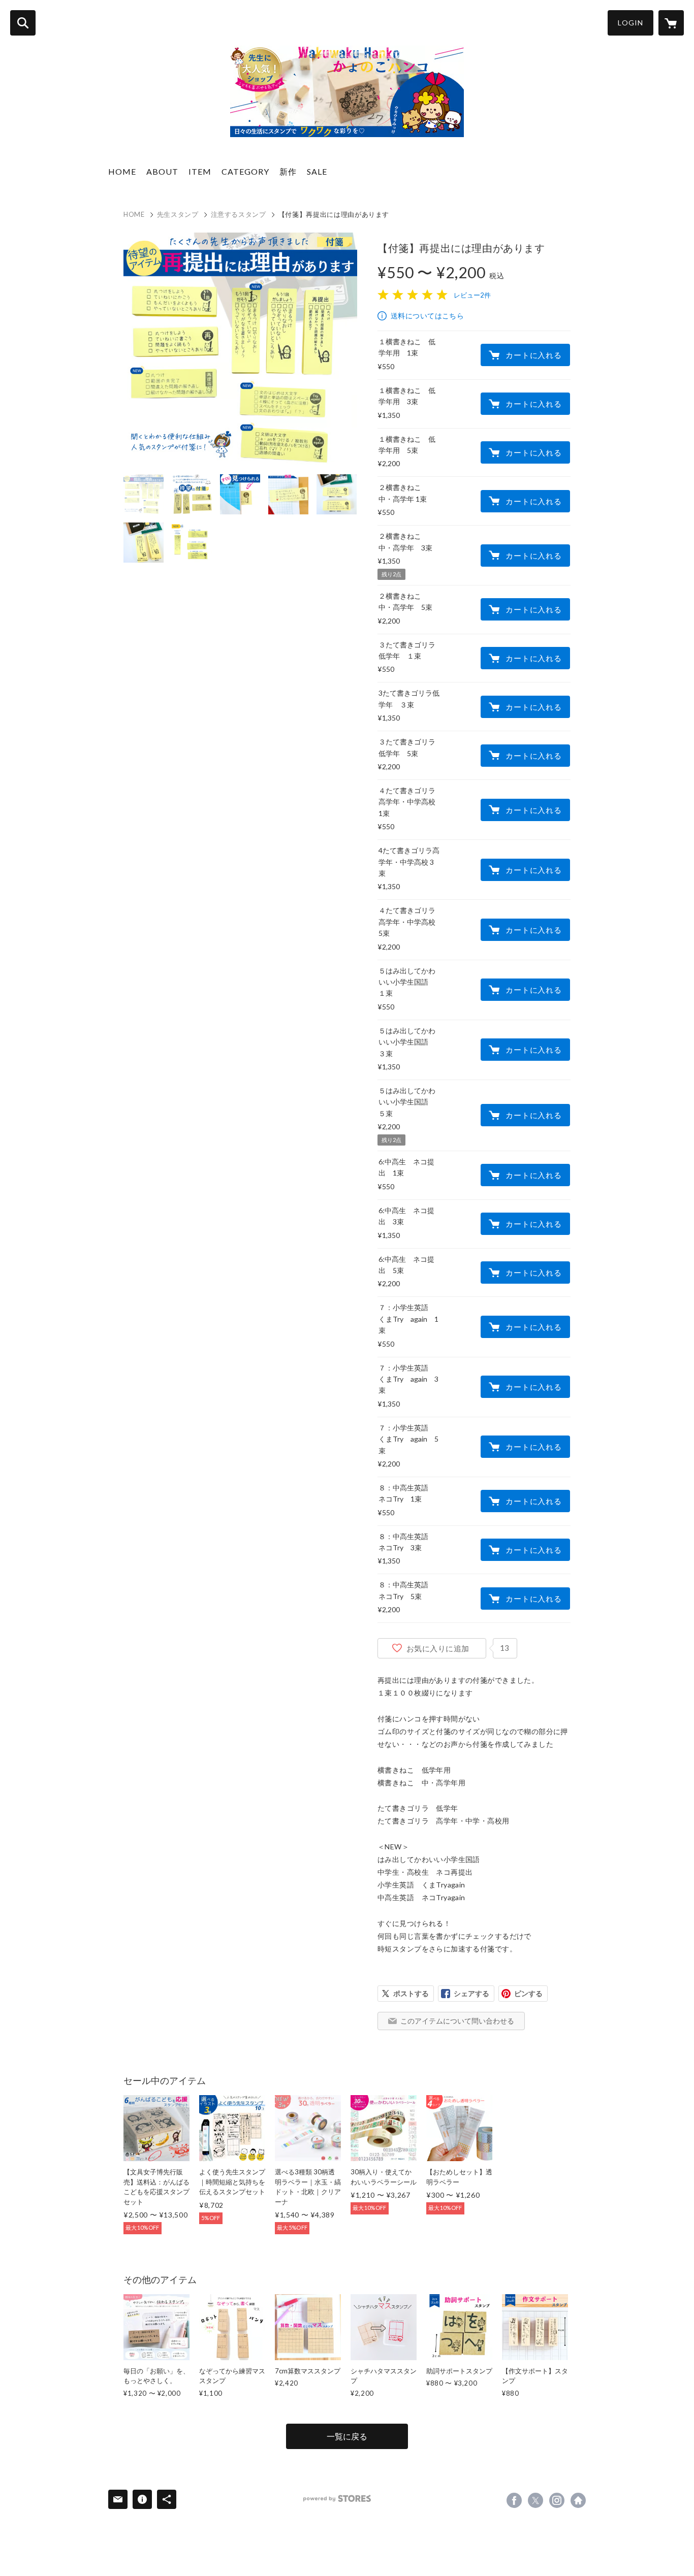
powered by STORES (337, 2499)
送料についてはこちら (427, 316)
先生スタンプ (178, 214)
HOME (122, 171)
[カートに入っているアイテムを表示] (671, 23)
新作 (288, 171)
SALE (317, 171)
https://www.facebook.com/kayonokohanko (514, 2500)
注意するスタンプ (239, 214)
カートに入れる (533, 355)
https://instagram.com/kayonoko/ (557, 2500)
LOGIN (630, 23)
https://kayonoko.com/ (578, 2500)
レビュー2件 (472, 295)
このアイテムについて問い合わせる (457, 2021)
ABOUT (162, 171)
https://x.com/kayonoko (535, 2500)
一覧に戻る (347, 2436)
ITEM (200, 171)
